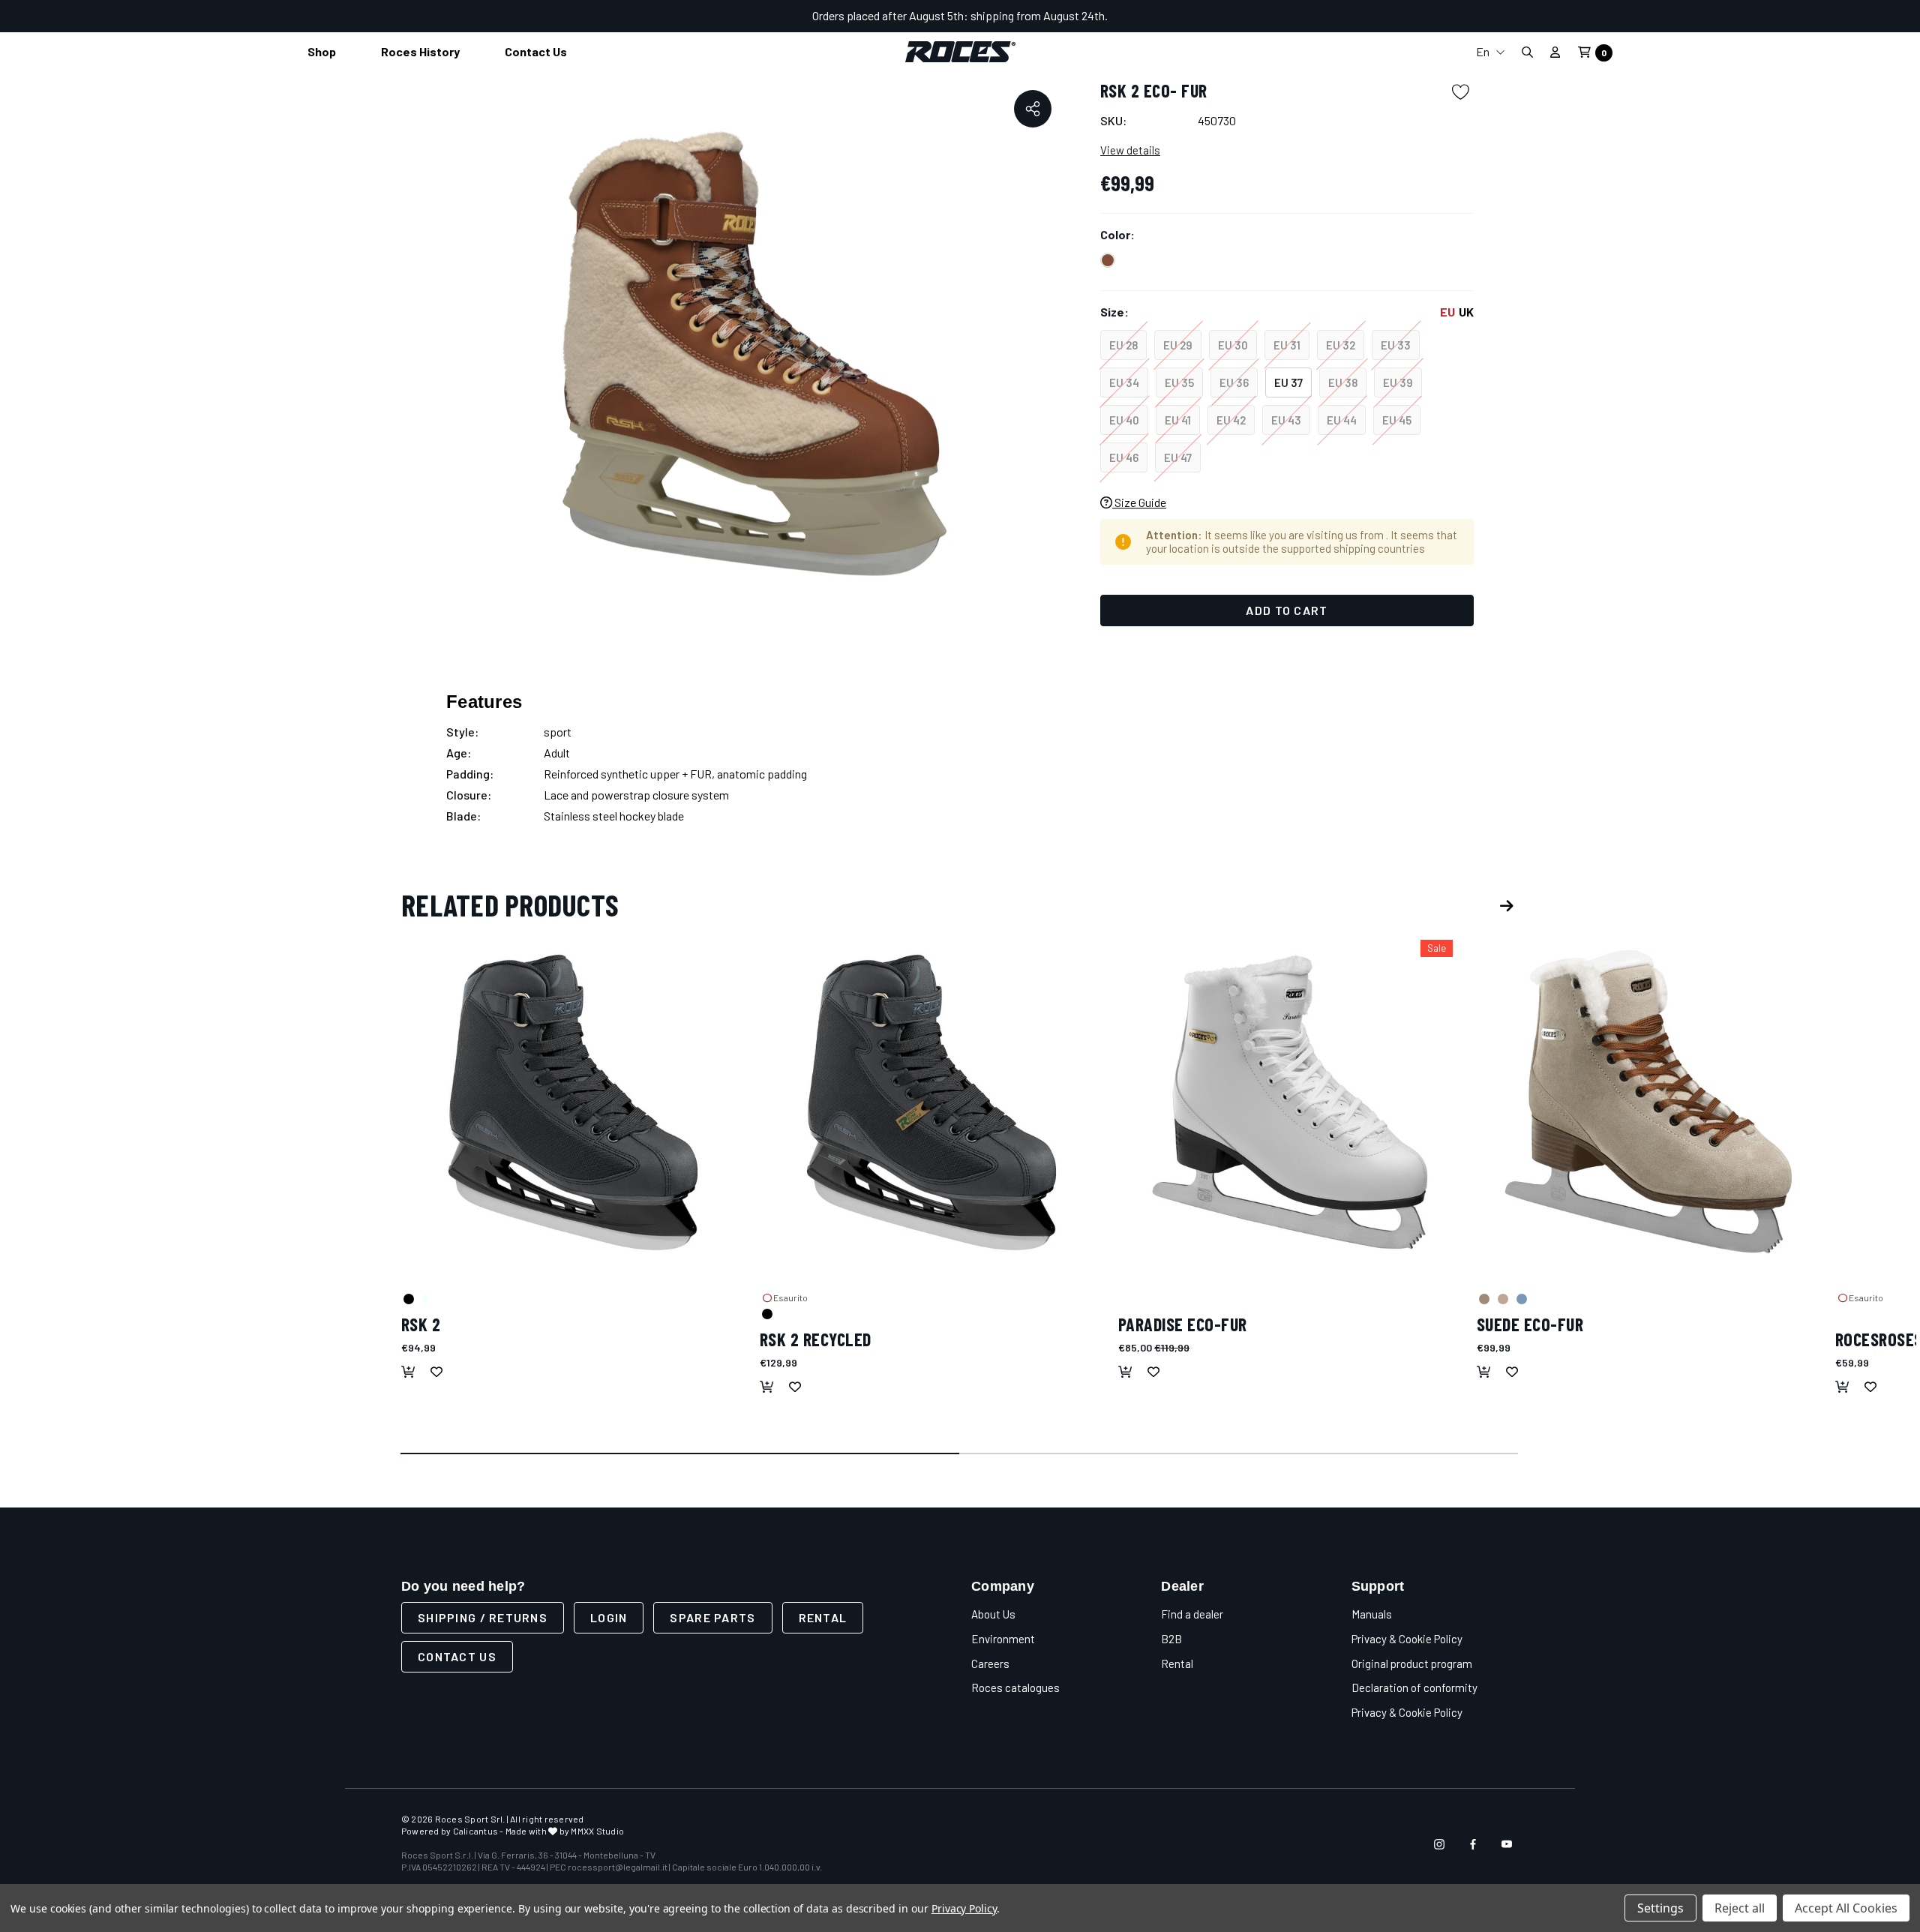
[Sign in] (1555, 52)
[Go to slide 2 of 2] (1239, 1454)
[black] (408, 1298)
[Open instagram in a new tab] (1439, 1844)
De (1490, 129)
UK (1466, 312)
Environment (1003, 1639)
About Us (993, 1614)
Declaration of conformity (1414, 1687)
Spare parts (712, 1617)
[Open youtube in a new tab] (1507, 1844)
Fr (1490, 105)
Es (1490, 153)
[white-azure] (427, 1298)
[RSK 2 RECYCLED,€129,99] (931, 1102)
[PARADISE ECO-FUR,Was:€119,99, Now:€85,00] (1290, 1102)
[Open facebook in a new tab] (1473, 1844)
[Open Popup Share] (1033, 109)
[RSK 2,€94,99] (573, 1102)
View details (1130, 150)
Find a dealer (1192, 1614)
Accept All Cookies (1846, 1908)
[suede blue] (1521, 1298)
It (1490, 81)
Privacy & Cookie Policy (1407, 1639)
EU (1447, 312)
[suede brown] (1483, 1298)
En (1484, 51)
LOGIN (609, 1617)
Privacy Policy (964, 1908)
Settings (1660, 1908)
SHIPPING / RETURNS (483, 1617)
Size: (1287, 312)
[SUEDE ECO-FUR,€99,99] (1648, 1102)
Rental (823, 1617)
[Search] (1527, 52)
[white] (1125, 1298)
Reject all (1740, 1908)
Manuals (1372, 1614)
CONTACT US (457, 1656)
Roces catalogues (1015, 1687)
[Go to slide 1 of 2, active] (681, 1454)
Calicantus (475, 1831)
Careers (990, 1663)
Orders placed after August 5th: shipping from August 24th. (960, 15)
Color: (1117, 234)
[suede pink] (1502, 1298)
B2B (1171, 1639)
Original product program (1412, 1663)
